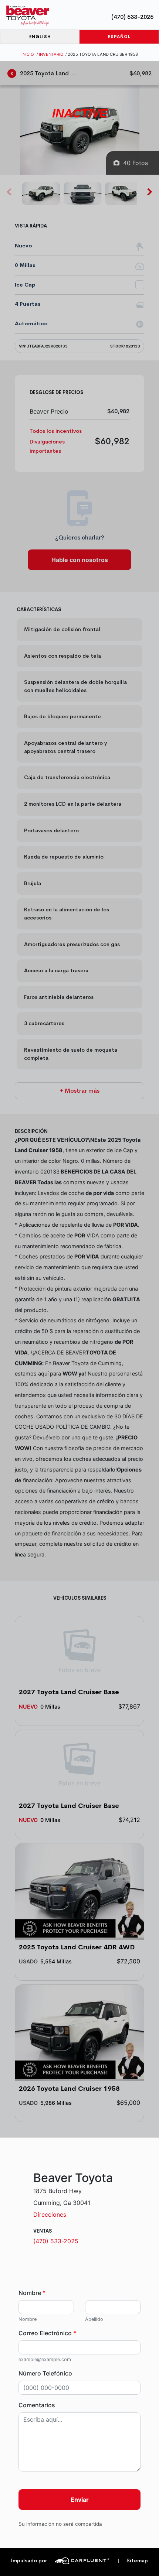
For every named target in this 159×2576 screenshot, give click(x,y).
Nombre (32, 2293)
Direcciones (50, 2214)
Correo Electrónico (47, 2333)
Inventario (51, 54)
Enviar (80, 2500)
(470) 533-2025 (132, 17)
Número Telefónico (45, 2373)
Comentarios (37, 2405)
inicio (28, 54)
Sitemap (133, 2561)
